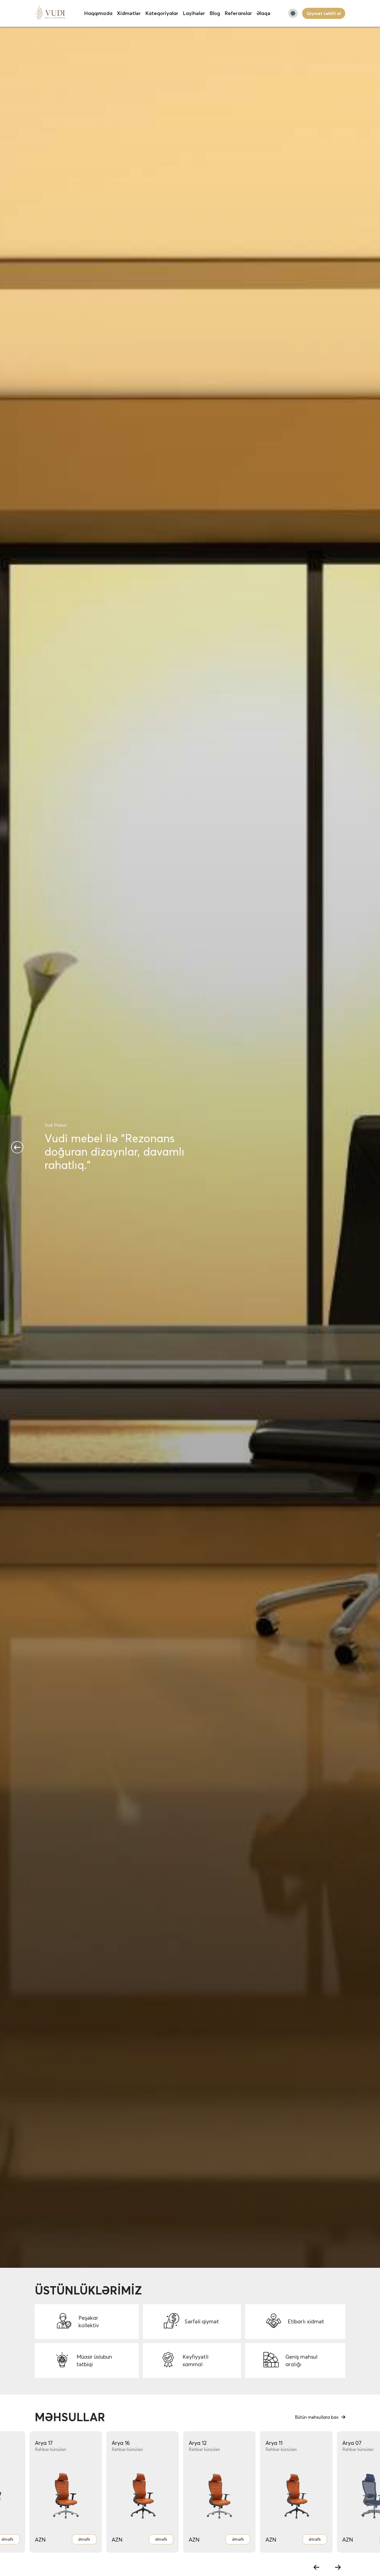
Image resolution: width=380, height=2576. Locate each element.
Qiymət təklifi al (324, 13)
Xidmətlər (129, 13)
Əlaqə (263, 13)
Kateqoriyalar (162, 13)
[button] (17, 1147)
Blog (215, 13)
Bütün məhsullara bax (317, 2417)
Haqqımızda (98, 13)
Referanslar (238, 13)
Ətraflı (87, 2539)
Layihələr (194, 13)
